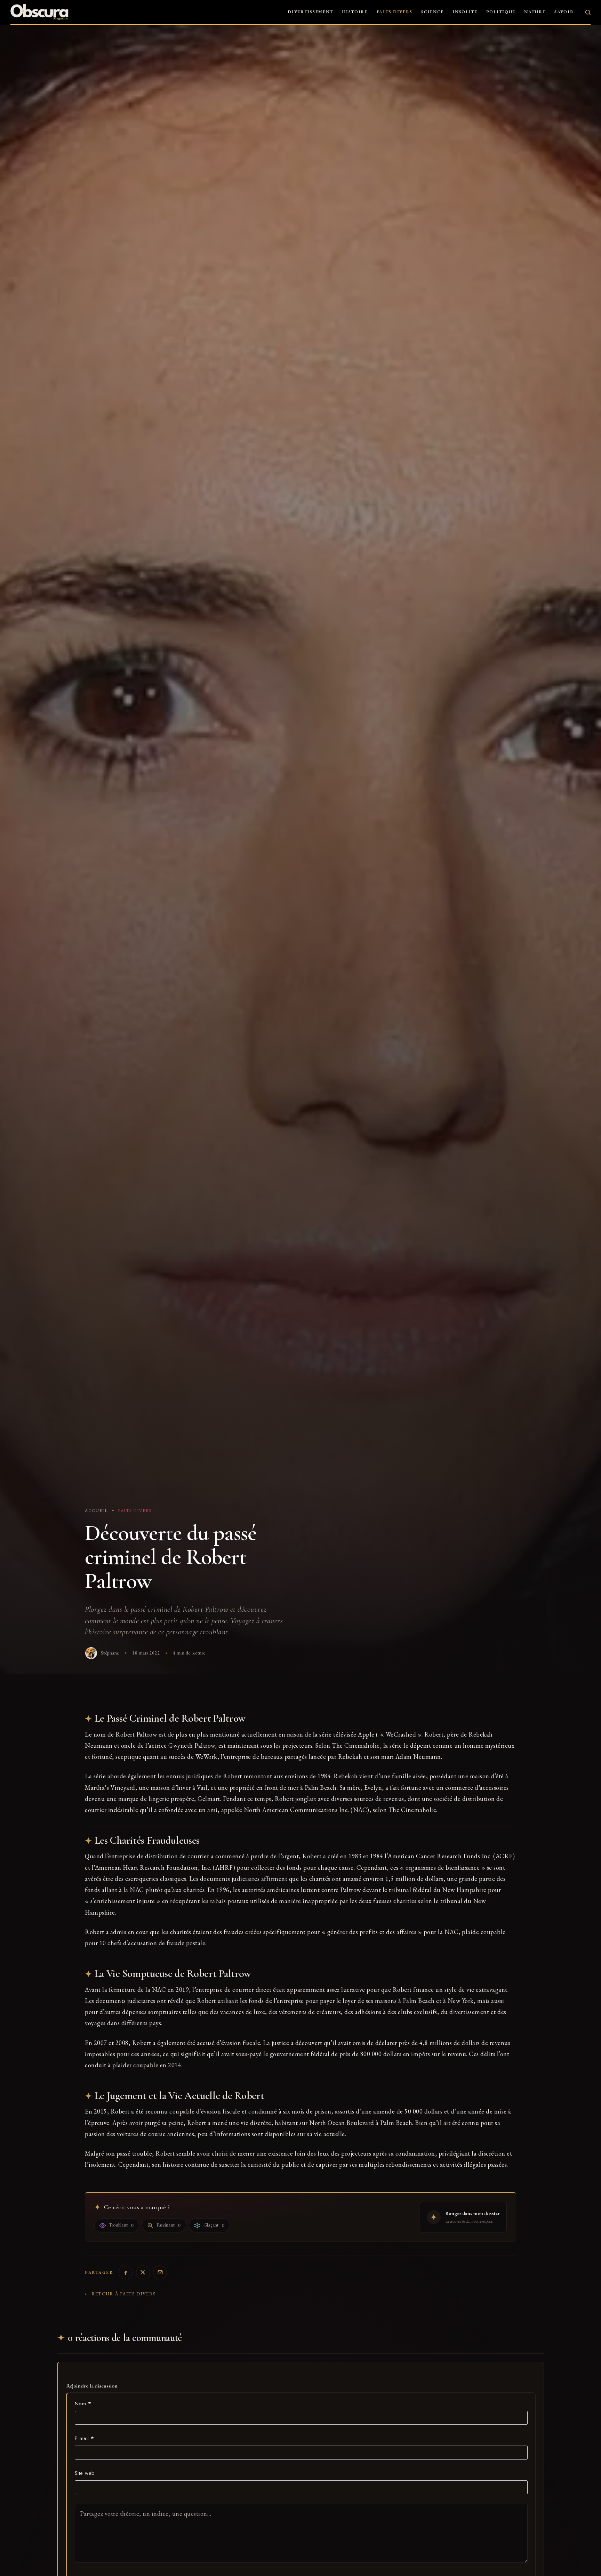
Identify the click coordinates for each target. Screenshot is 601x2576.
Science (432, 12)
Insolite (465, 12)
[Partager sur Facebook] (126, 2272)
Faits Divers (395, 12)
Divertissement (310, 12)
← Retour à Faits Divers (120, 2294)
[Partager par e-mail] (160, 2272)
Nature (535, 12)
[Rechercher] (588, 12)
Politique (501, 12)
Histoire (355, 12)
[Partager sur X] (143, 2272)
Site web (85, 2473)
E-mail (85, 2438)
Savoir (564, 12)
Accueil (96, 1511)
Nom (83, 2404)
